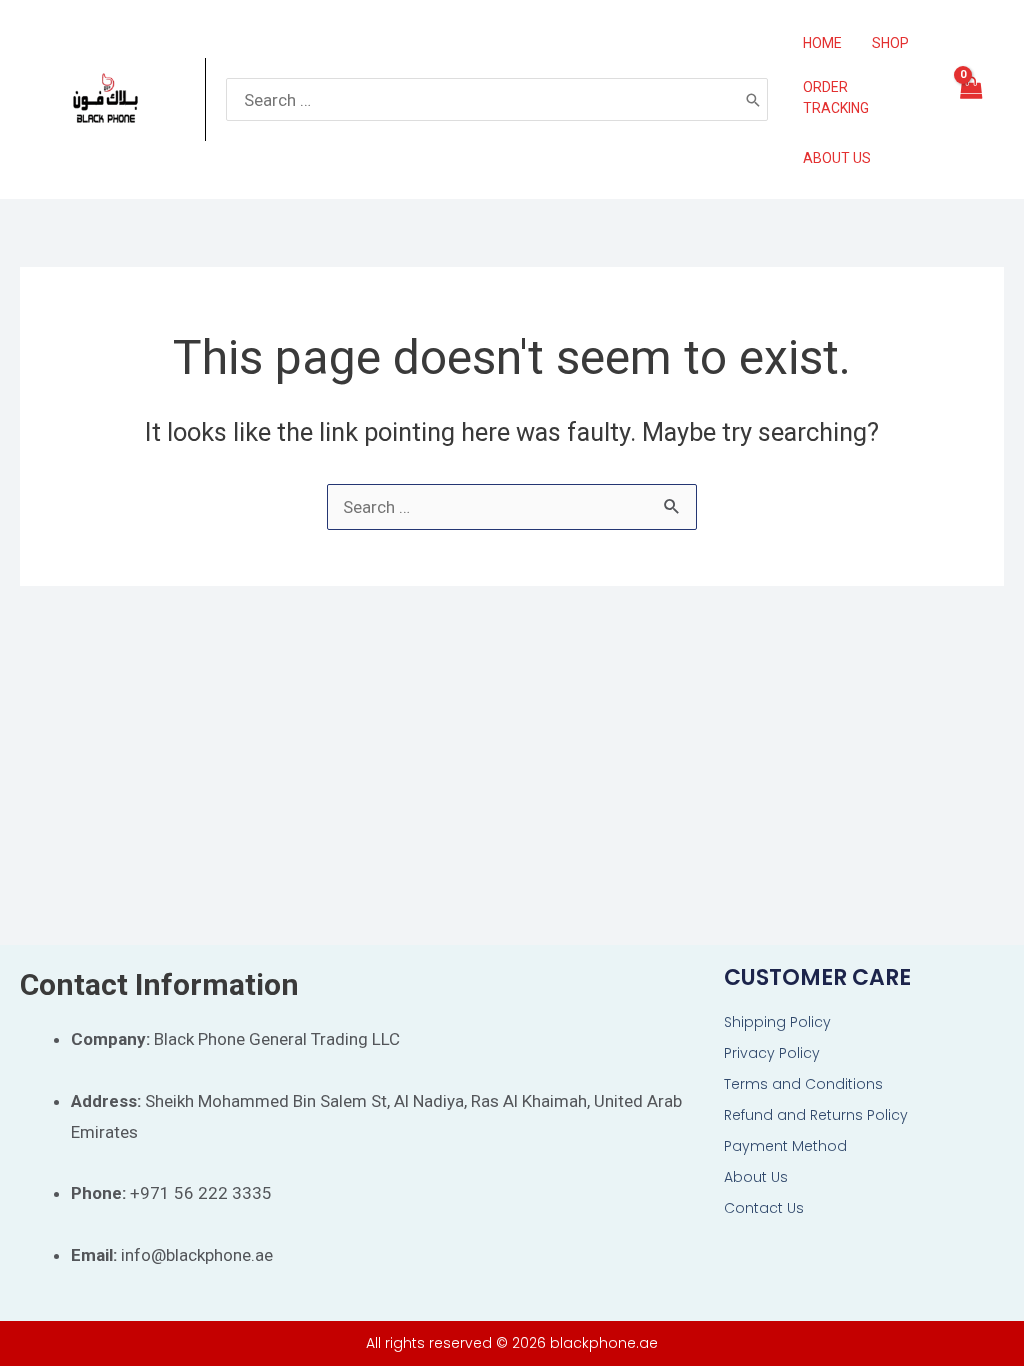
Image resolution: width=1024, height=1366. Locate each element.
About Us (756, 1177)
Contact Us (764, 1208)
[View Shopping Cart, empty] (970, 100)
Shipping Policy (777, 1022)
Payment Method (785, 1146)
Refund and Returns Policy (816, 1115)
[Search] (753, 99)
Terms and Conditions (803, 1084)
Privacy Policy (772, 1053)
